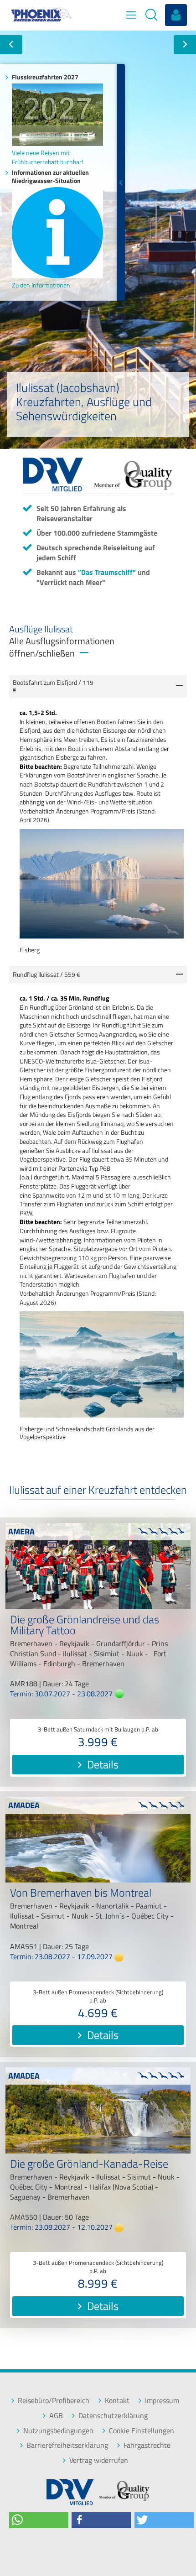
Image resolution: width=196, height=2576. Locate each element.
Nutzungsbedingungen (58, 2431)
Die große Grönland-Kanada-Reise (89, 2165)
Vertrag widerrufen (99, 2460)
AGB (56, 2416)
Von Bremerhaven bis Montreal (81, 1894)
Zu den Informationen (41, 285)
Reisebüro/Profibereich (54, 2401)
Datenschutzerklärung (113, 2416)
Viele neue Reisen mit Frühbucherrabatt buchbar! (47, 157)
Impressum (162, 2401)
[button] (39, 2520)
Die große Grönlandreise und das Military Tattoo (85, 1626)
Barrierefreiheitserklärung (67, 2445)
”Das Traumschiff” (107, 572)
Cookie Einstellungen (142, 2431)
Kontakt (117, 2401)
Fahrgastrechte (147, 2445)
